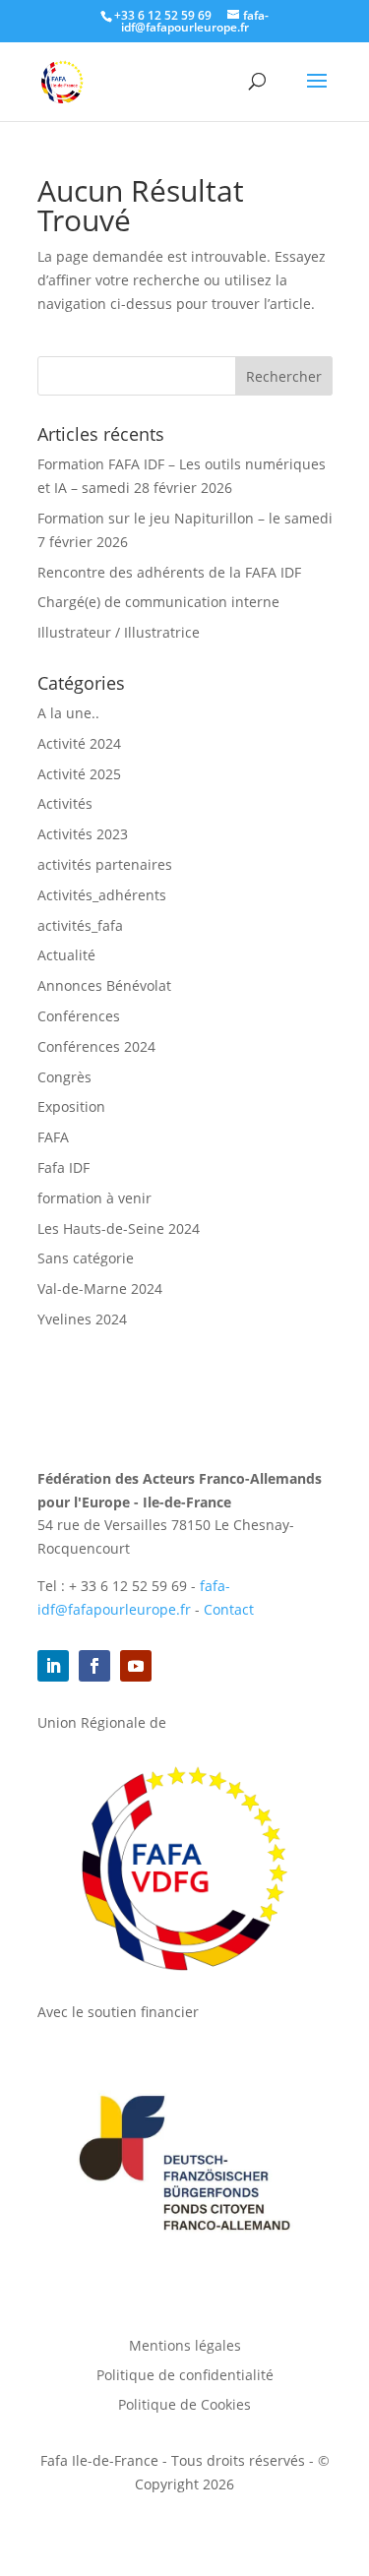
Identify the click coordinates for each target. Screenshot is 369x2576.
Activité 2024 (79, 743)
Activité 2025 (79, 774)
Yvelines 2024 (82, 1319)
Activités (65, 803)
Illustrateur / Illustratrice (119, 632)
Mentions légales (185, 2347)
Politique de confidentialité (185, 2376)
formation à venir (94, 1198)
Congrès (64, 1077)
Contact (229, 1609)
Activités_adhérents (102, 895)
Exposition (71, 1106)
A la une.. (68, 713)
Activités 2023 (83, 834)
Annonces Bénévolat (104, 985)
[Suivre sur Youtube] (136, 1666)
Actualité (66, 955)
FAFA (53, 1137)
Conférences (79, 1016)
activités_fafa (80, 925)
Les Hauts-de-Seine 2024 (119, 1228)
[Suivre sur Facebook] (94, 1666)
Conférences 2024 (96, 1046)
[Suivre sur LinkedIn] (53, 1666)
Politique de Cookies (184, 2406)
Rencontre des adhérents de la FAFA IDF (169, 572)
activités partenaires (105, 864)
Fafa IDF (63, 1167)
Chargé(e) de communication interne (158, 602)
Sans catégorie (86, 1258)
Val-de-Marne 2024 (100, 1288)
